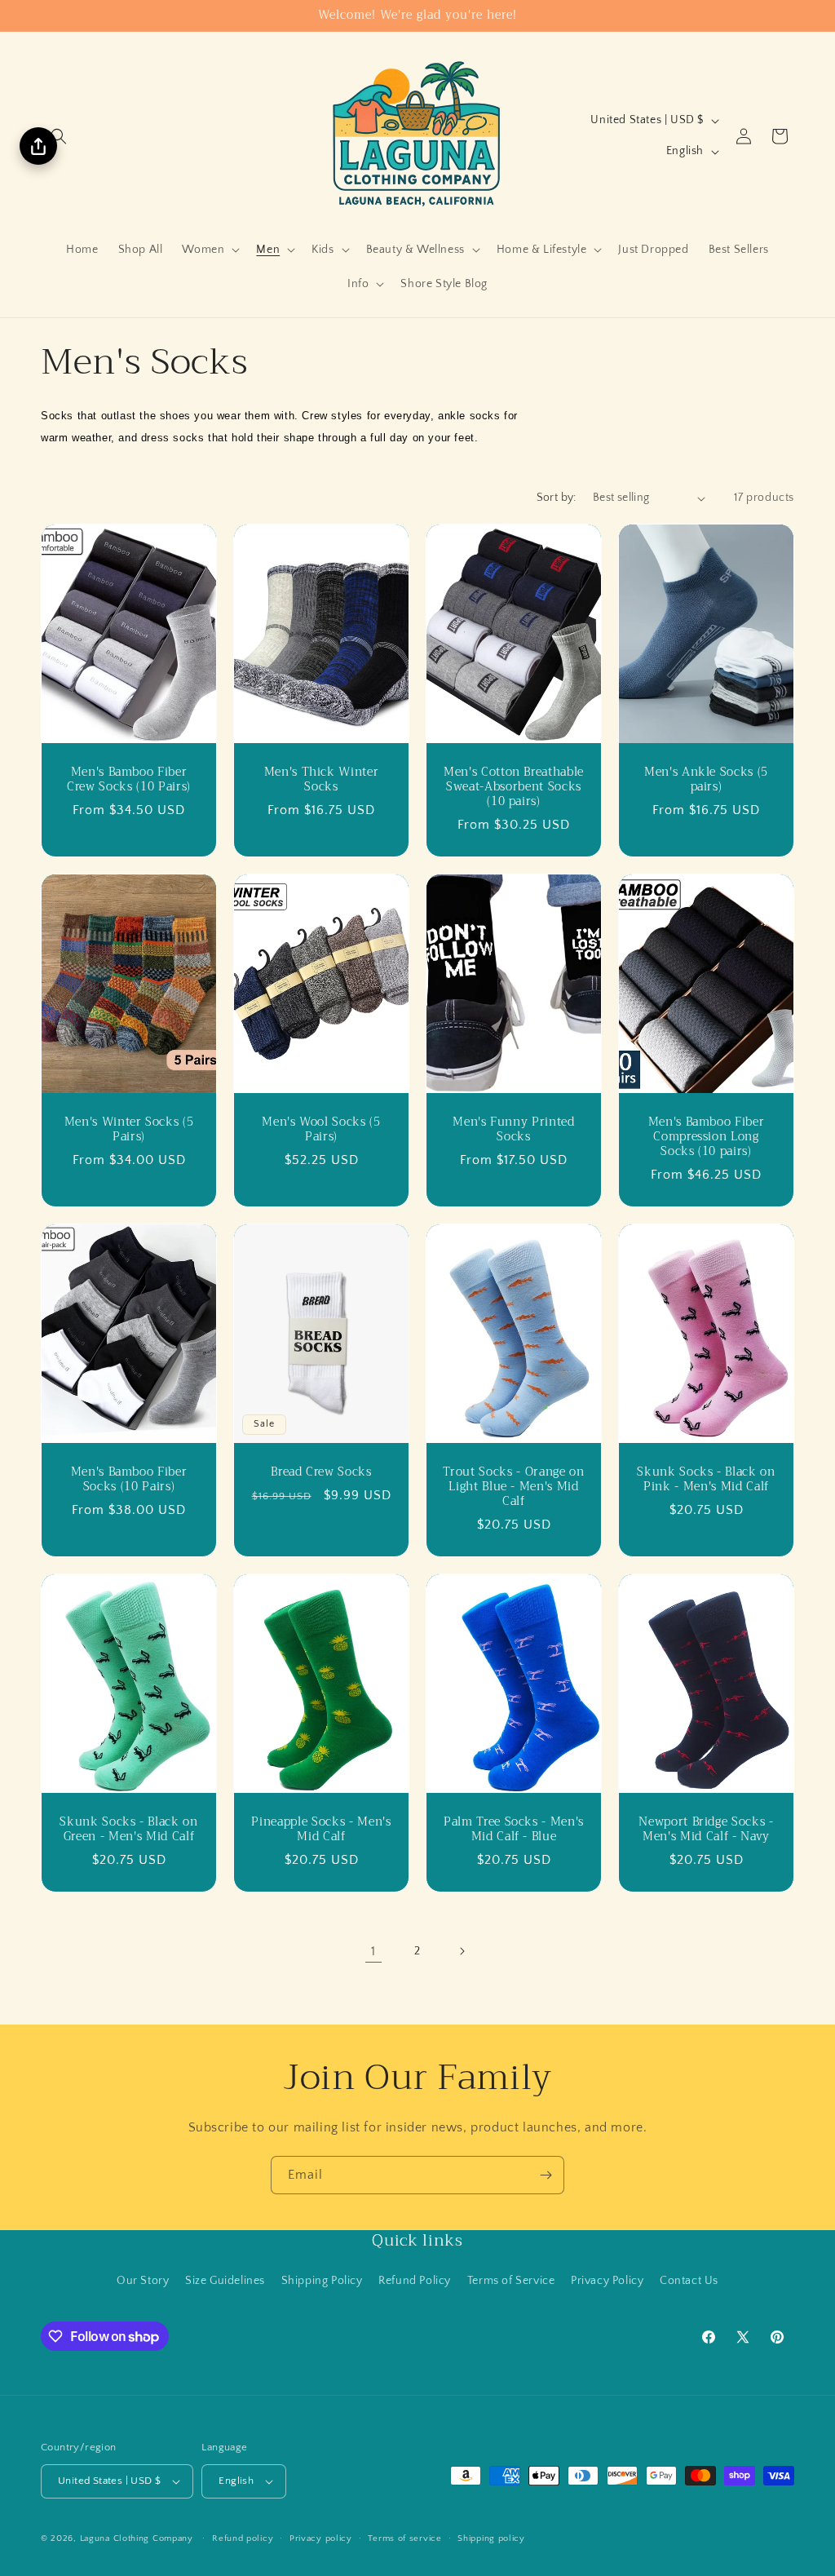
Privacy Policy (607, 2281)
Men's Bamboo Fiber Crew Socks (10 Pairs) (129, 780)
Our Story (143, 2281)
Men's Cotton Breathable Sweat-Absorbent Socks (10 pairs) (514, 788)
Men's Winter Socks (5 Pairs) (129, 1130)
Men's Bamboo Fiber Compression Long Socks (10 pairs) (707, 1138)
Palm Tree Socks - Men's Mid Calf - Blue (514, 1830)
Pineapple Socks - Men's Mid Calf (321, 1830)
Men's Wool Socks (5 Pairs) (321, 1130)
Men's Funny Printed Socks (514, 1130)
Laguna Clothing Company (137, 2538)
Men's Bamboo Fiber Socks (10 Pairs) (129, 1480)
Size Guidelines (225, 2281)
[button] (59, 136)
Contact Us (689, 2281)
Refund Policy (415, 2281)
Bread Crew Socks (321, 1472)
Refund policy (243, 2538)
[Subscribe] (546, 2175)
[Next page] (462, 1951)
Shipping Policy (322, 2281)
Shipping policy (491, 2538)
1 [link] (373, 1951)
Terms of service (404, 2538)
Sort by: (557, 498)
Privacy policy (321, 2538)
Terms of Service (511, 2281)
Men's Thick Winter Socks (322, 780)
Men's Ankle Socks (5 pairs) (706, 780)
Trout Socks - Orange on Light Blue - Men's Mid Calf (513, 1487)
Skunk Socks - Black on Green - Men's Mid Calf (129, 1830)
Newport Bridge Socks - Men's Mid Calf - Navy (706, 1830)
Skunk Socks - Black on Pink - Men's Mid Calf (706, 1480)
